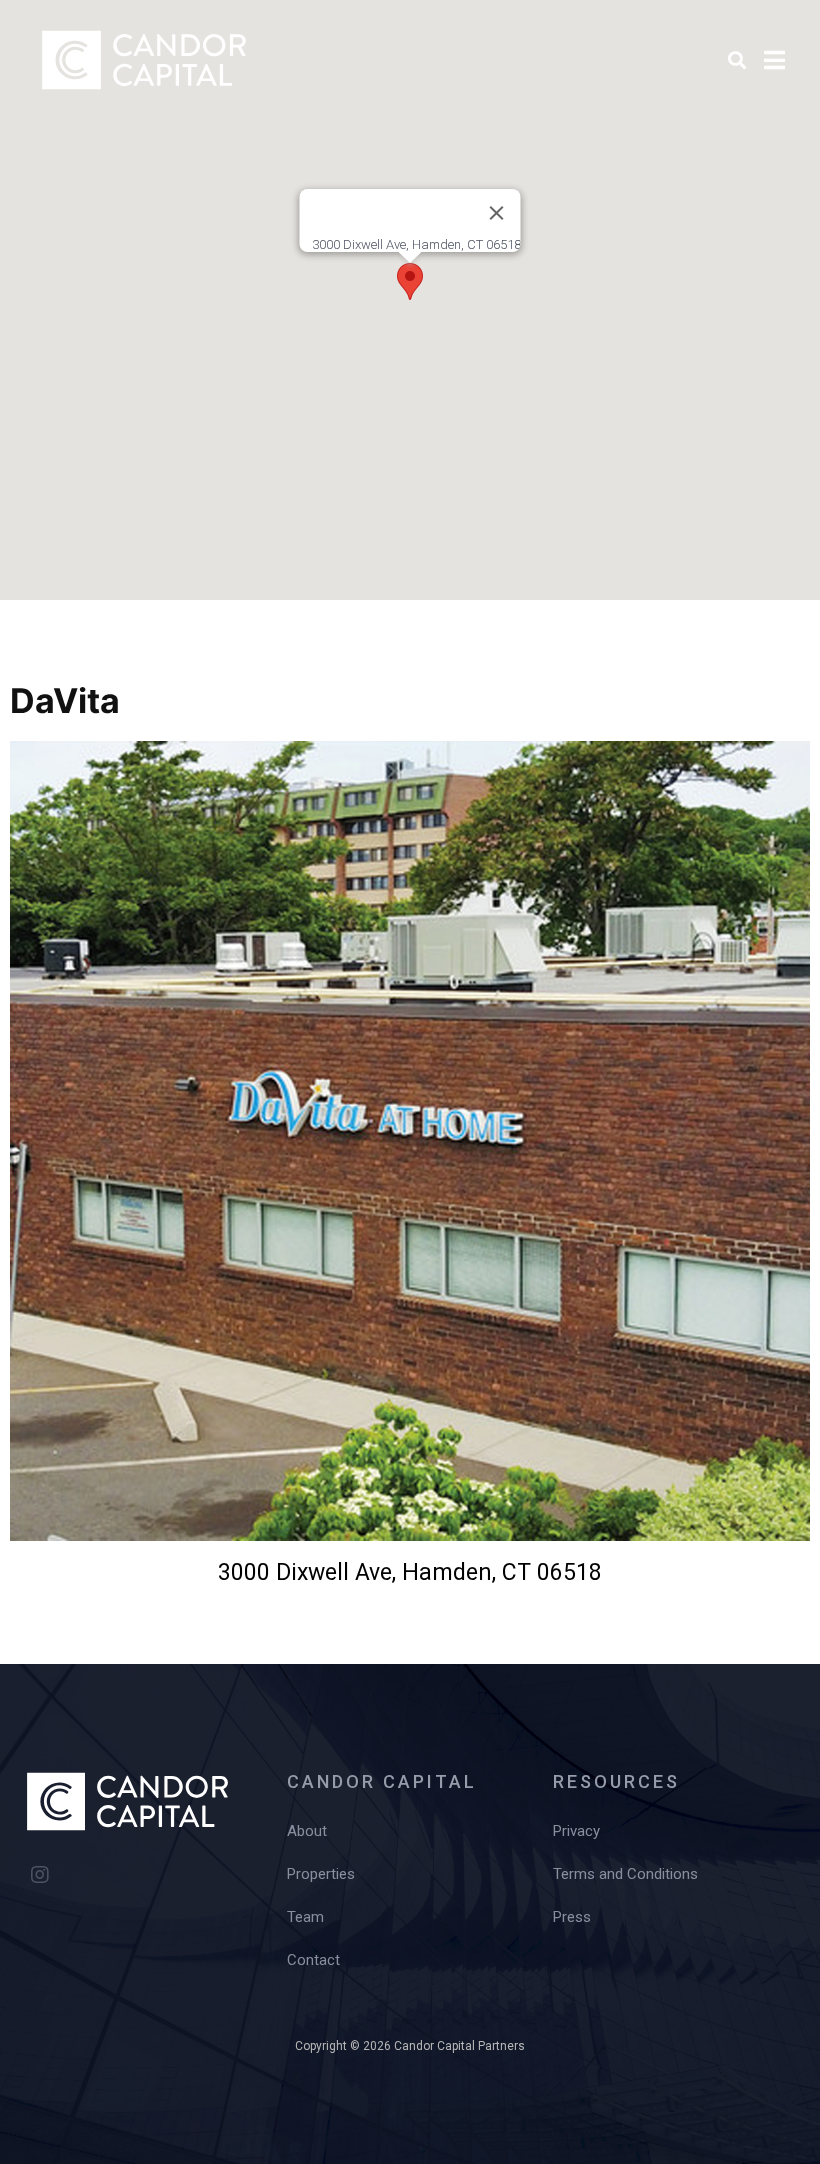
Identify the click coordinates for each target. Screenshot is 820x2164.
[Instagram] (40, 1875)
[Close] (497, 213)
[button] (410, 281)
